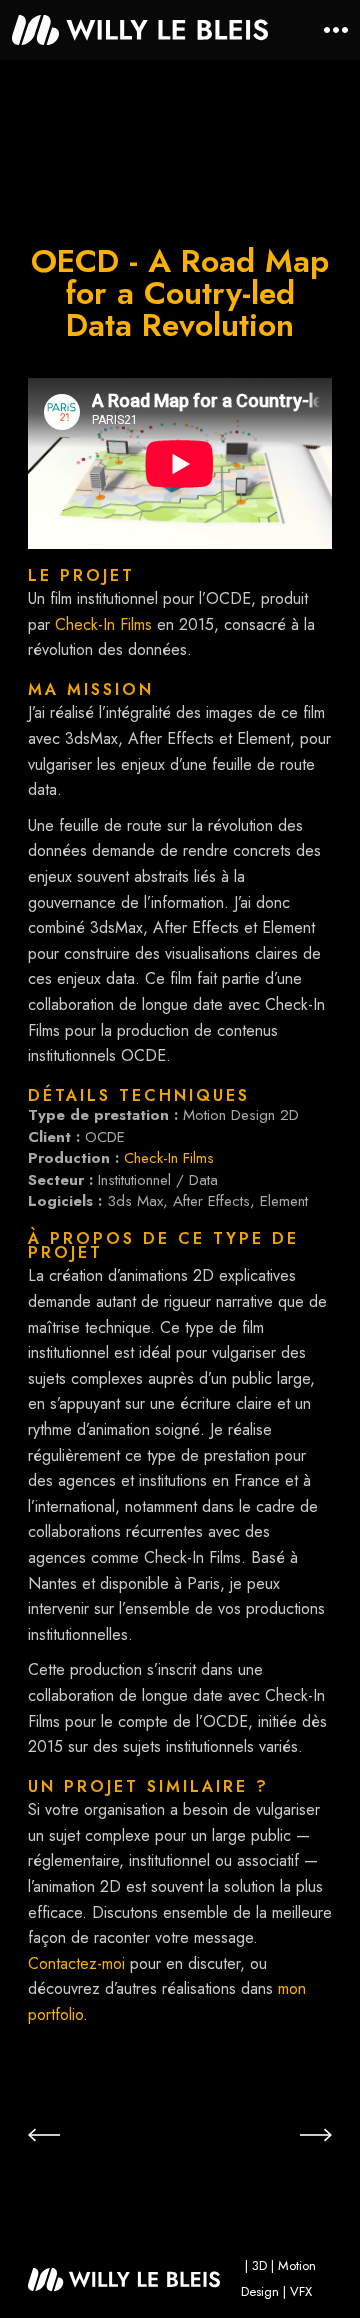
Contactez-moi (76, 1963)
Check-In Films (103, 624)
